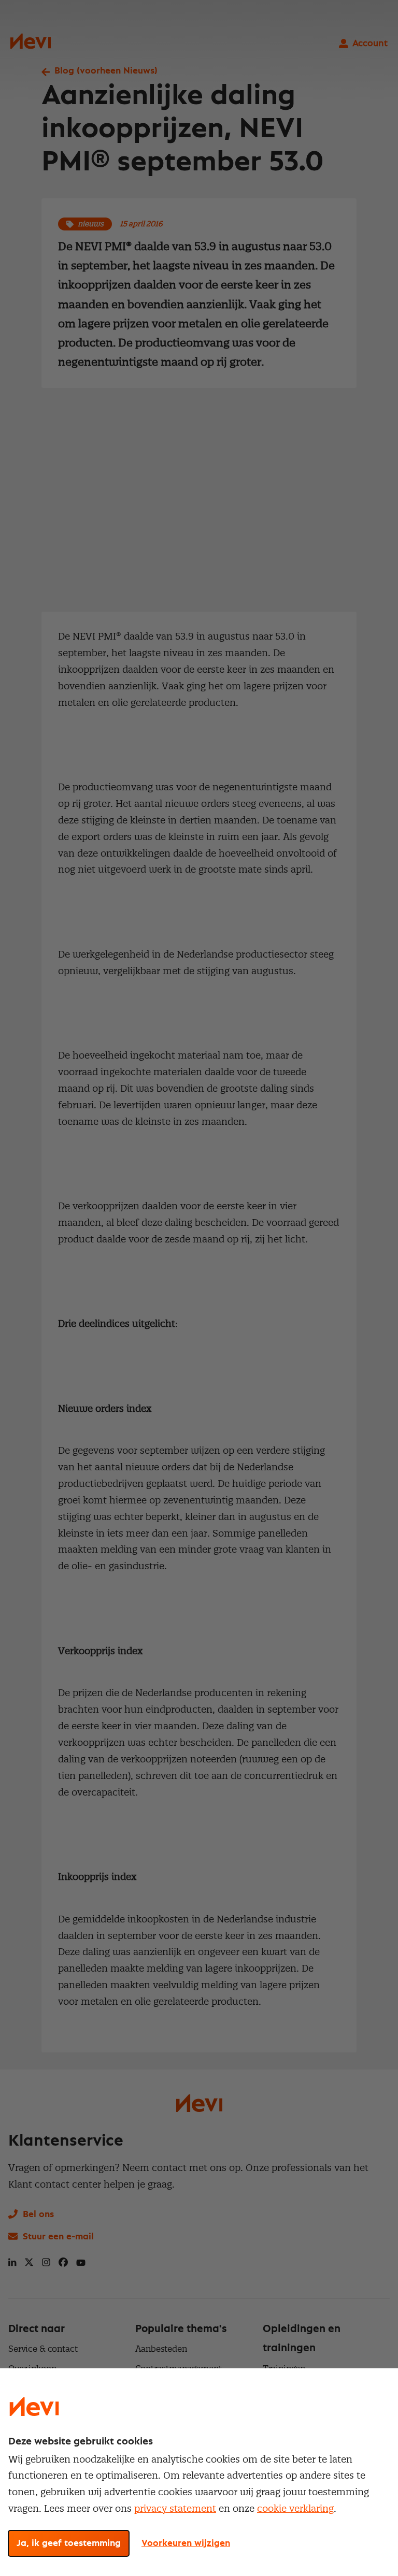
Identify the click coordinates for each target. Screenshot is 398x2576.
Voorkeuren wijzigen (186, 2543)
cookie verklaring (295, 2508)
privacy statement (175, 2508)
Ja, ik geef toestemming (69, 2543)
